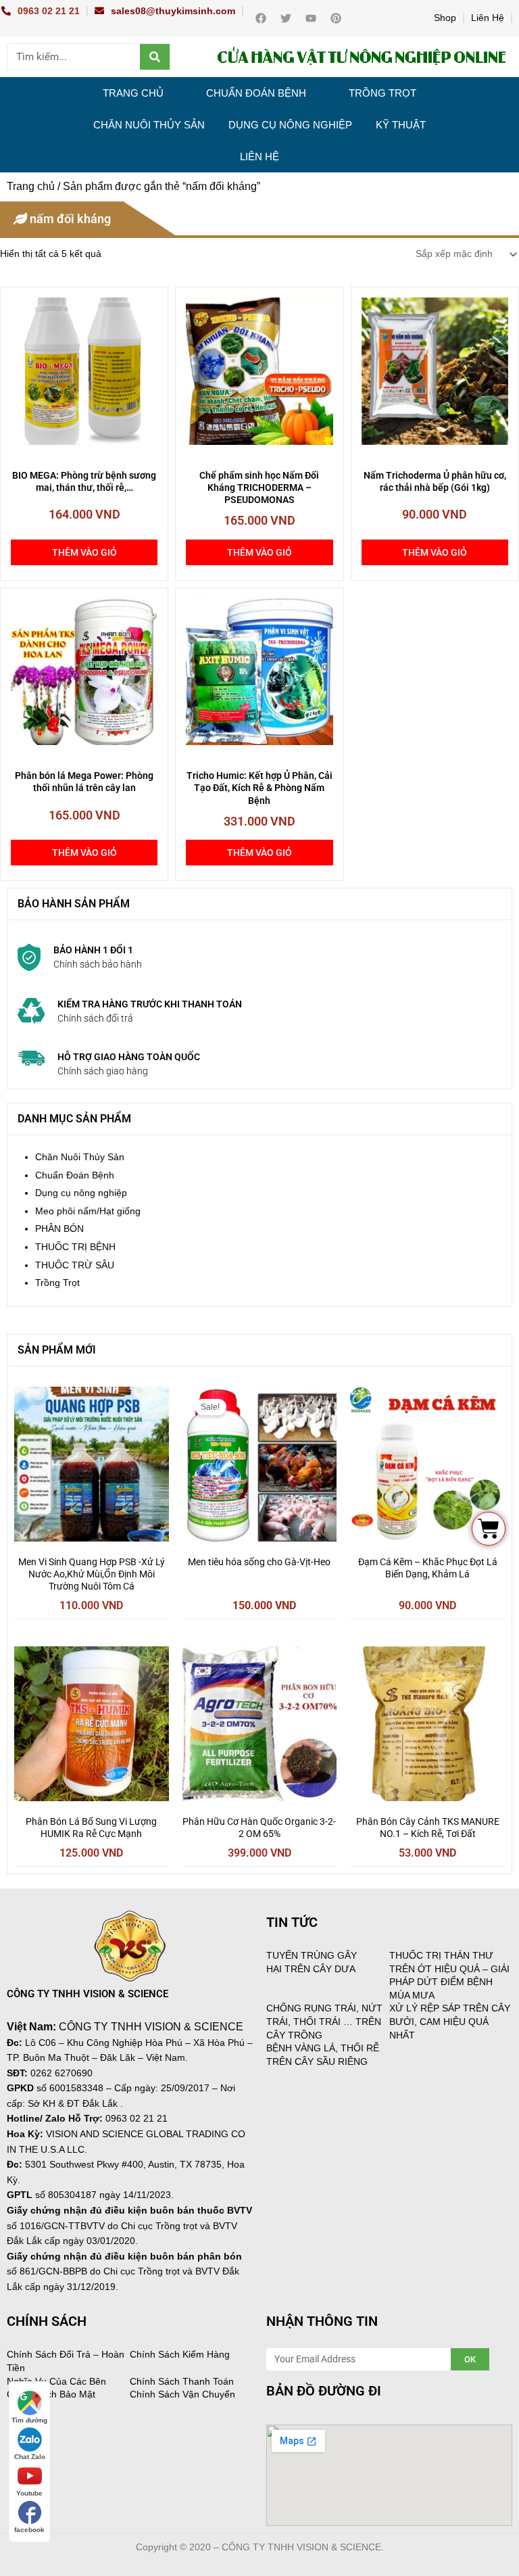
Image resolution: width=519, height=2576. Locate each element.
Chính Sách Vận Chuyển (182, 2394)
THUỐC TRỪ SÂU (75, 1265)
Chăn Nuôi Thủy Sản (149, 125)
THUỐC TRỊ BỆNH (75, 1247)
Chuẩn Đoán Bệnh (256, 93)
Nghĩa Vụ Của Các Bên (56, 2381)
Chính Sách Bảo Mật (51, 2394)
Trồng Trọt (382, 93)
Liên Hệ (488, 18)
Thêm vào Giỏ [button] (84, 552)
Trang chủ (31, 186)
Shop (445, 18)
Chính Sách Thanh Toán (182, 2381)
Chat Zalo (30, 2457)
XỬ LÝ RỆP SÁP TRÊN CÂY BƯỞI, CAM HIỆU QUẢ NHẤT (450, 2021)
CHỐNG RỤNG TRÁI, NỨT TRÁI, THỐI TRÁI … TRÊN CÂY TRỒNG (324, 2021)
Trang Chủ (133, 93)
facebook (29, 2530)
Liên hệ (259, 157)
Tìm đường (29, 2420)
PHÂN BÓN (59, 1229)
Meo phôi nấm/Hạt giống (88, 1211)
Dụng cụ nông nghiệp (290, 125)
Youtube (29, 2493)
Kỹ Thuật (401, 125)
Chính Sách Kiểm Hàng (180, 2354)
